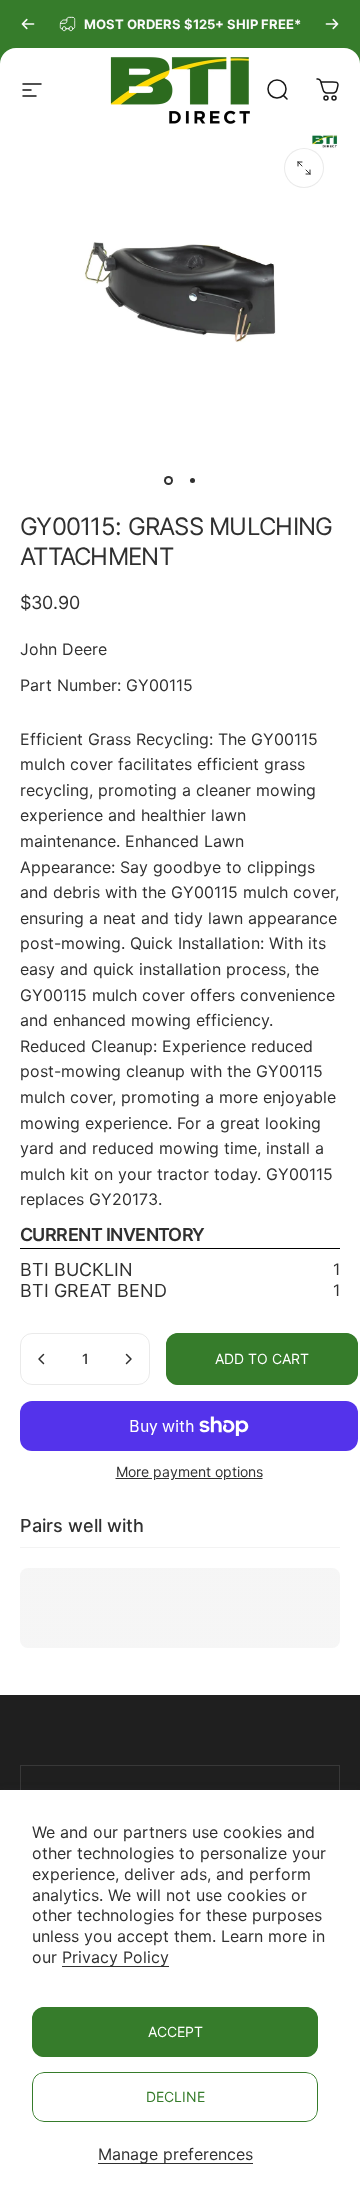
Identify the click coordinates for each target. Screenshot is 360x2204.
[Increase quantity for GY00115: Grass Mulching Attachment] (128, 1359)
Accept (175, 2031)
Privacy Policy (115, 1957)
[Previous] (28, 24)
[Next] (332, 24)
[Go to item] (168, 480)
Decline (175, 2096)
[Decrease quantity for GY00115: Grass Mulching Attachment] (42, 1359)
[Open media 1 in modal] (304, 168)
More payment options (189, 1471)
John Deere (63, 649)
